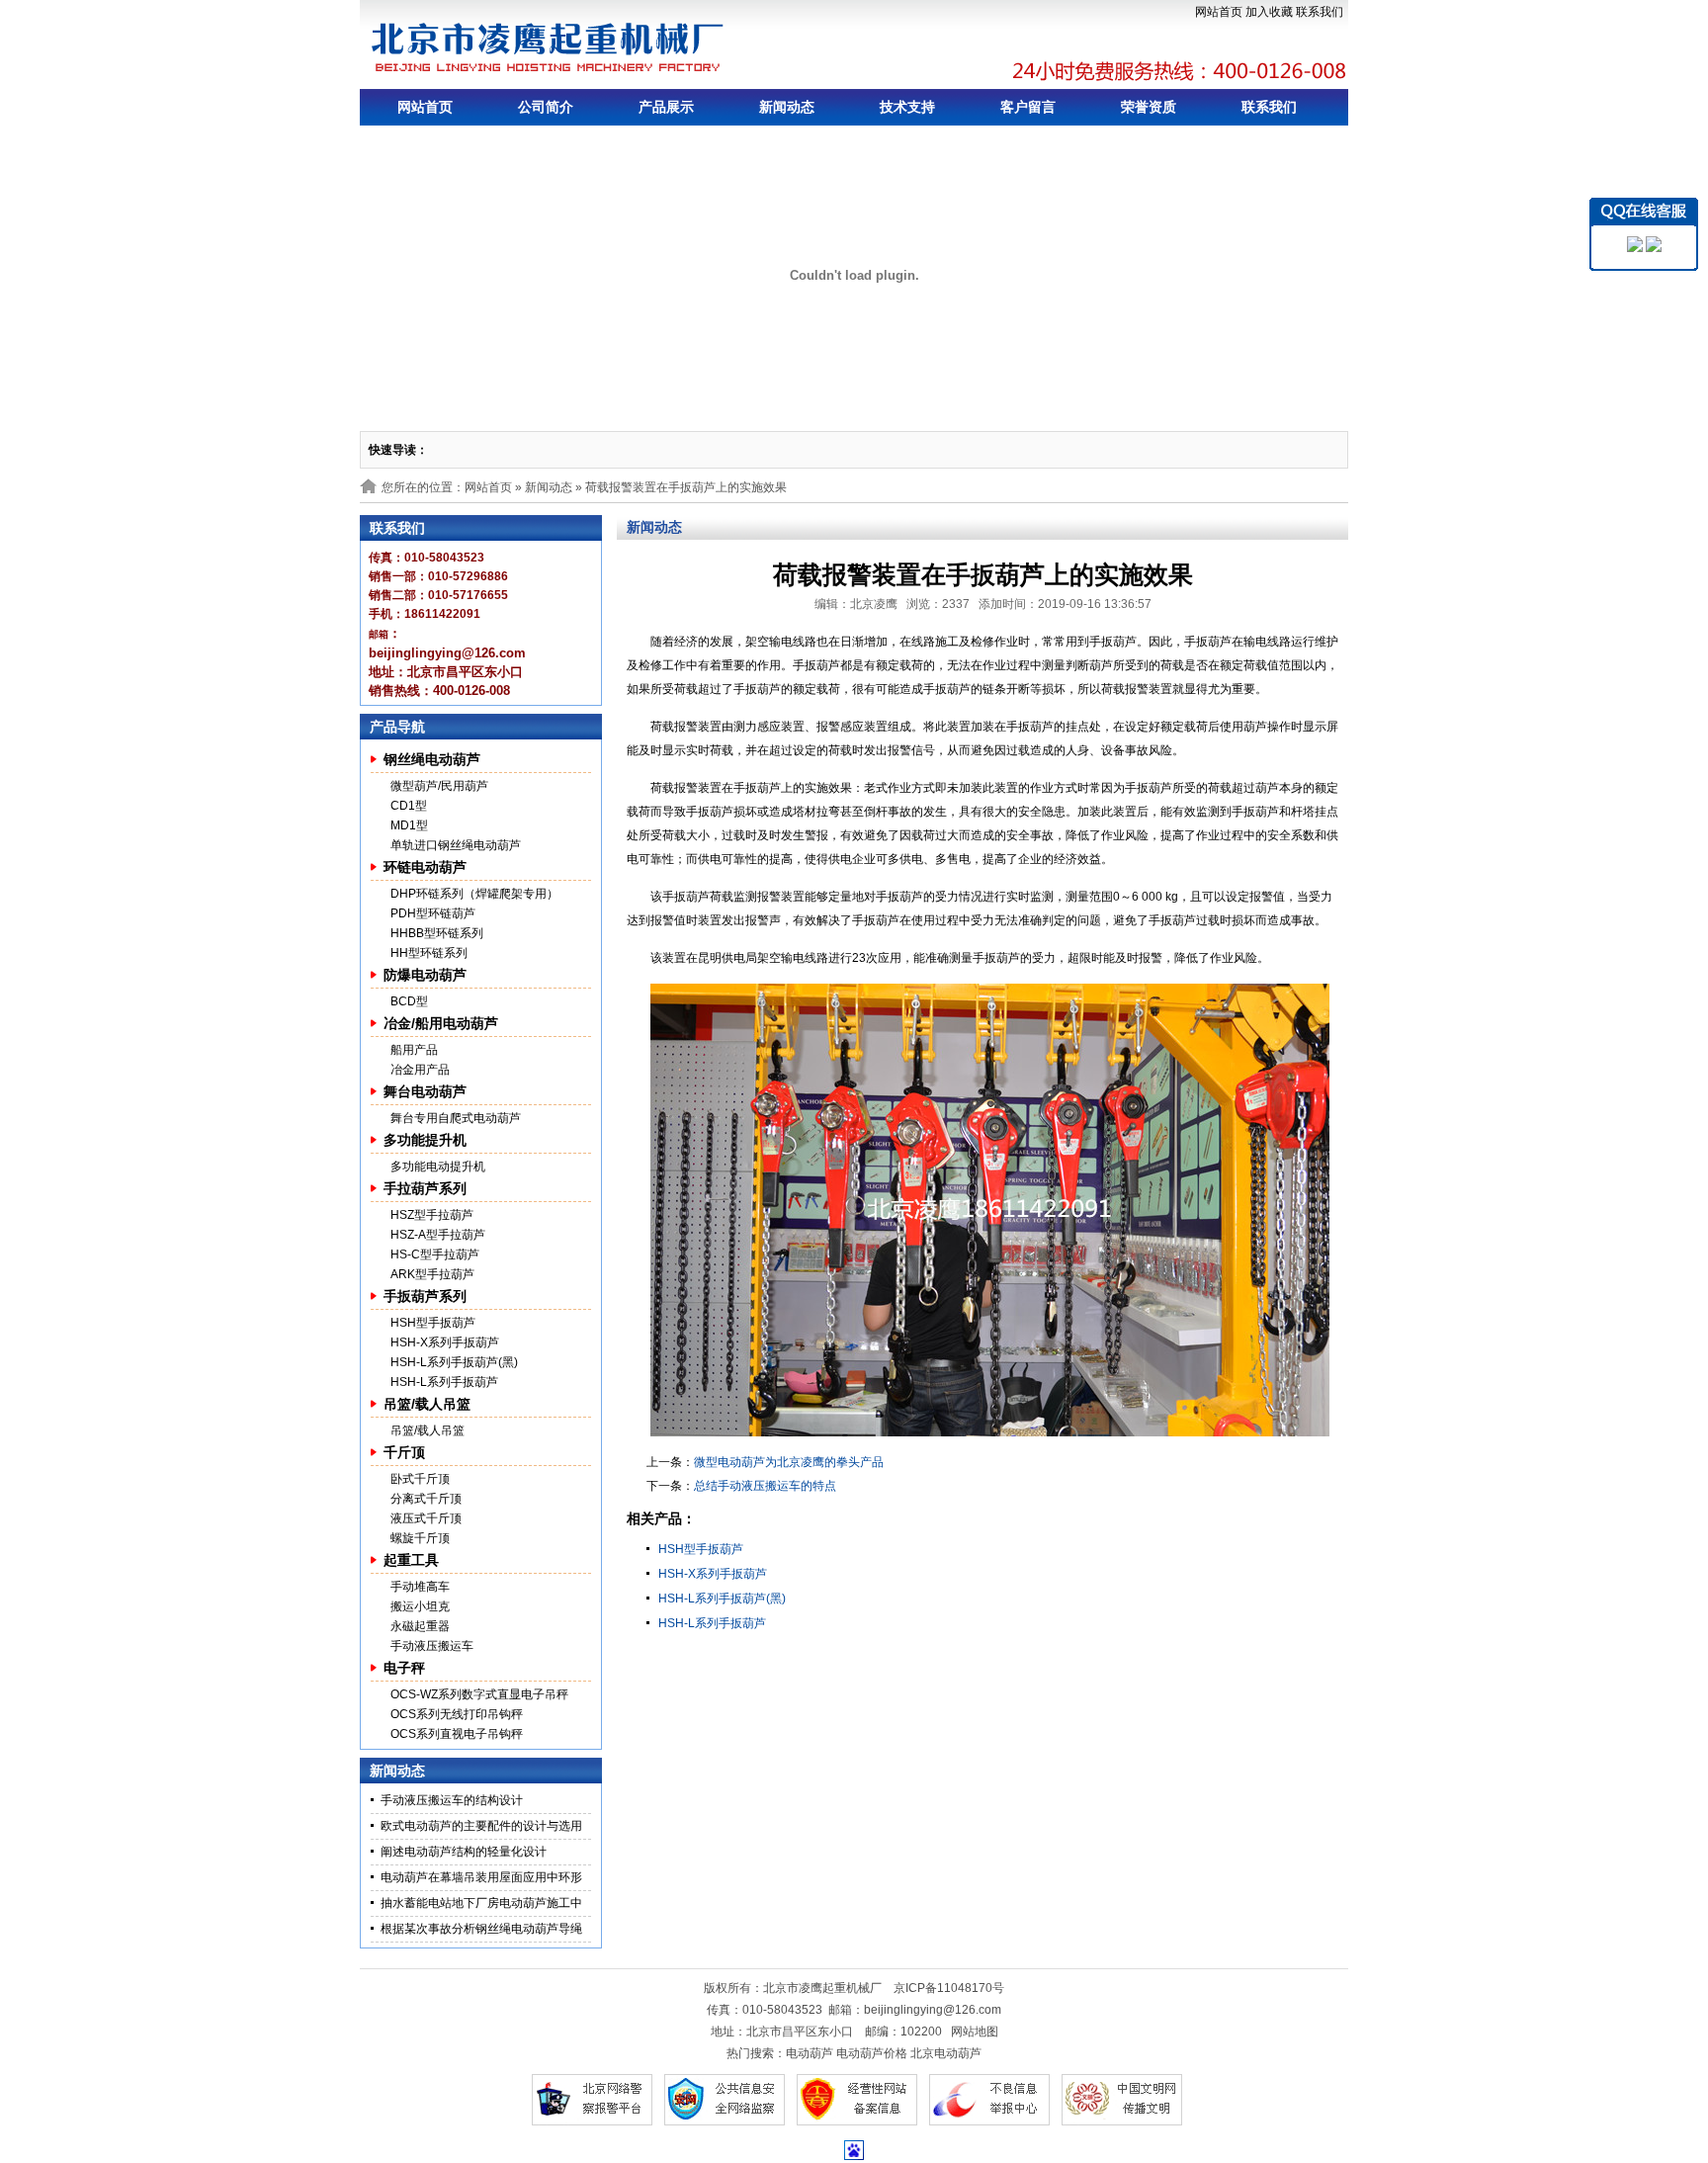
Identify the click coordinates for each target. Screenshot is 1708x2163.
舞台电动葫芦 (425, 1091)
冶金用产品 (420, 1070)
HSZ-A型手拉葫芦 (438, 1235)
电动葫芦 (810, 2053)
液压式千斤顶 (426, 1518)
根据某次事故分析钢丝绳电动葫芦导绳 (481, 1929)
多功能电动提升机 (438, 1167)
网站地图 (975, 2032)
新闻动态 (787, 107)
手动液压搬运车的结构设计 (452, 1800)
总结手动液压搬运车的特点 (765, 1486)
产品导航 (397, 727)
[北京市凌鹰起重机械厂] (549, 47)
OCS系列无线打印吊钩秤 (457, 1714)
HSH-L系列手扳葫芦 (444, 1382)
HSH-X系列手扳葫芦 (445, 1342)
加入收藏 (1269, 12)
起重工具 (411, 1560)
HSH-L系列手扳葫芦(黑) (454, 1362)
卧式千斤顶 (420, 1479)
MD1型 (409, 825)
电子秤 (404, 1668)
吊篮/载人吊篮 (427, 1404)
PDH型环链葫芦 (433, 913)
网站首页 (1219, 12)
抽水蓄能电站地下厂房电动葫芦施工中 (481, 1903)
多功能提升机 (425, 1140)
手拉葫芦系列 (425, 1188)
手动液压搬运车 (432, 1646)
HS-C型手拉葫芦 (435, 1255)
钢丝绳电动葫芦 (432, 759)
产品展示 (666, 107)
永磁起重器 (420, 1626)
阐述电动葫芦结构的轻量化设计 (464, 1852)
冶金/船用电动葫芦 (441, 1023)
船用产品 (414, 1050)
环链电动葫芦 (425, 867)
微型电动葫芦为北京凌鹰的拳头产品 (789, 1462)
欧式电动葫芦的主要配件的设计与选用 (481, 1826)
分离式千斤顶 (426, 1499)
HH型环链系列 (429, 953)
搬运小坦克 (420, 1606)
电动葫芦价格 (872, 2053)
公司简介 (546, 107)
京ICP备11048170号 (949, 1988)
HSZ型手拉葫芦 (432, 1215)
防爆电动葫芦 (425, 975)
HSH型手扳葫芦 (433, 1323)
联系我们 (1320, 12)
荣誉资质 (1149, 107)
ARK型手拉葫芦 (432, 1274)
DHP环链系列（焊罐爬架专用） (474, 894)
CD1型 (409, 806)
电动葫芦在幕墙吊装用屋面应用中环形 (481, 1877)
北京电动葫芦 (946, 2053)
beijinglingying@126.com (933, 2010)
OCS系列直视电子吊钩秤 (457, 1734)
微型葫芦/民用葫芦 (439, 786)
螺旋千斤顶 (420, 1538)
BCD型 (409, 1001)
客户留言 (1028, 107)
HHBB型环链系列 (437, 933)
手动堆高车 (420, 1587)
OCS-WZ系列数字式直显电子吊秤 (479, 1694)
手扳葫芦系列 (425, 1296)
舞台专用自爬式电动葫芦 (456, 1118)
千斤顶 (404, 1452)
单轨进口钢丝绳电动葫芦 (456, 845)
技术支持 (907, 107)
